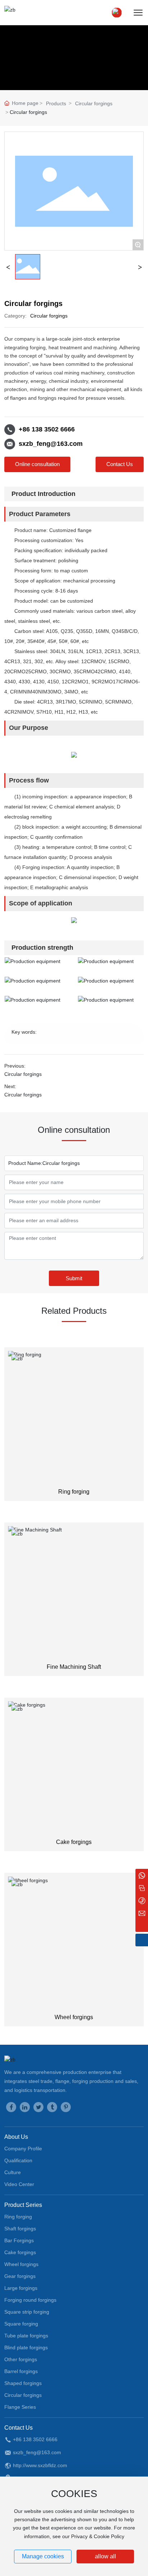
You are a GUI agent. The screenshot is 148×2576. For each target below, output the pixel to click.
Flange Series (20, 2407)
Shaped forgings (23, 2383)
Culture (13, 2172)
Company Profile (23, 2149)
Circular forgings (94, 103)
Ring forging (74, 1492)
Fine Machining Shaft (74, 1667)
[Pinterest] (66, 2107)
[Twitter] (38, 2107)
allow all (105, 2556)
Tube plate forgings (26, 2336)
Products (56, 103)
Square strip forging (27, 2312)
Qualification (18, 2160)
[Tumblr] (52, 2107)
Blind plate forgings (26, 2347)
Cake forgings (74, 1842)
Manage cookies (43, 2556)
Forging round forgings (30, 2300)
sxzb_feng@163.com (51, 444)
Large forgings (21, 2288)
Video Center (19, 2184)
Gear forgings (20, 2276)
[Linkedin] (25, 2107)
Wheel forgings (74, 2017)
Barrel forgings (21, 2371)
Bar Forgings (19, 2240)
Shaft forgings (20, 2229)
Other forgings (21, 2359)
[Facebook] (11, 2107)
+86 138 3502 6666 (47, 429)
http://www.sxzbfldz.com (40, 2465)
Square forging (21, 2324)
